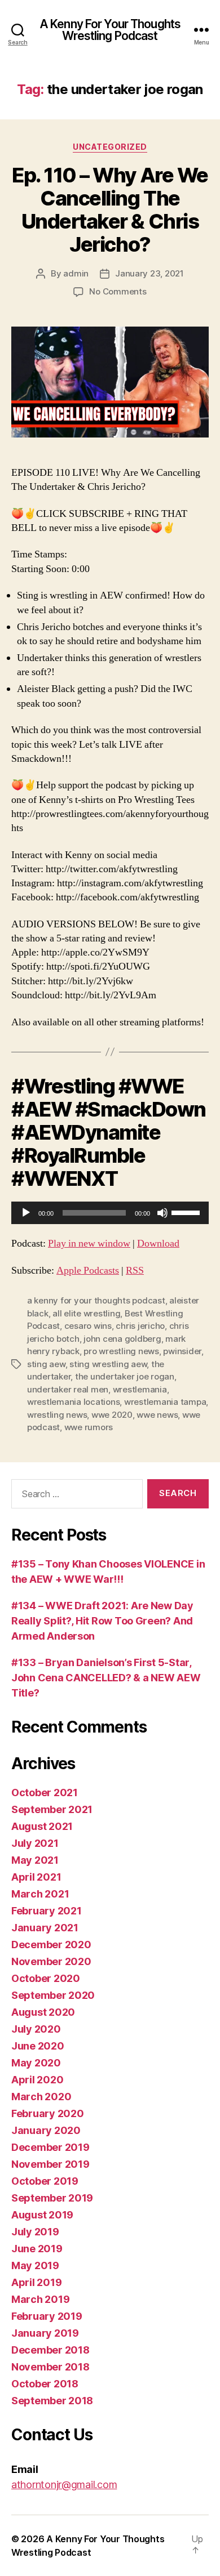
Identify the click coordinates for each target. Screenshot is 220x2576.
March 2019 (40, 2299)
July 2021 (35, 1843)
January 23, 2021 (149, 273)
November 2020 (51, 1961)
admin (76, 273)
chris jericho (140, 1326)
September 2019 (52, 2198)
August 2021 (42, 1826)
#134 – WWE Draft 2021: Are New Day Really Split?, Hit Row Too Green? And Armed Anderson (102, 1621)
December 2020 (51, 1945)
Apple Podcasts (88, 1271)
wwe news (157, 1415)
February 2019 (47, 2316)
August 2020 (43, 2012)
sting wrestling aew (108, 1364)
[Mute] (162, 1213)
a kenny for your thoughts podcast (96, 1300)
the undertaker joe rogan (125, 1376)
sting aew (46, 1364)
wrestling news (57, 1415)
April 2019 (36, 2282)
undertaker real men (68, 1389)
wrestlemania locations (73, 1402)
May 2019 (35, 2265)
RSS (135, 1271)
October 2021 (45, 1793)
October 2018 (45, 2384)
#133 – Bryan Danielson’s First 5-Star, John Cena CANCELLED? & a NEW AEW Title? (106, 1678)
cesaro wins (88, 1326)
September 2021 (52, 1809)
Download (158, 1244)
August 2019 (42, 2215)
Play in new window (89, 1244)
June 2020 (38, 2046)
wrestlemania (140, 1389)
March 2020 (41, 2097)
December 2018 (50, 2350)
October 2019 (45, 2181)
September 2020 (53, 1995)
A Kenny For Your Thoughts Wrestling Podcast (110, 30)
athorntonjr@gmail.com (64, 2485)
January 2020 (46, 2130)
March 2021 (40, 1894)
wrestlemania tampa (165, 1402)
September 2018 (52, 2401)
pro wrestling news (121, 1351)
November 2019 (50, 2164)
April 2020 (37, 2080)
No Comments (118, 291)
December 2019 (50, 2147)
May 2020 (36, 2063)
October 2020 (46, 1978)
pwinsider (182, 1351)
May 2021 (35, 1860)
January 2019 (45, 2333)
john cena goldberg (122, 1339)
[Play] (26, 1213)
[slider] (187, 1212)
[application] (110, 1213)
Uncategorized (110, 147)
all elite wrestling (86, 1313)
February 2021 (47, 1911)
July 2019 (35, 2232)
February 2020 (48, 2113)
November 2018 (50, 2367)
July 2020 (36, 2029)
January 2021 (45, 1928)
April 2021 (36, 1877)
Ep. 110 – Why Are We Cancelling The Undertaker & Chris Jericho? (110, 210)
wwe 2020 (112, 1415)
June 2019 (37, 2249)
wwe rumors (89, 1427)
